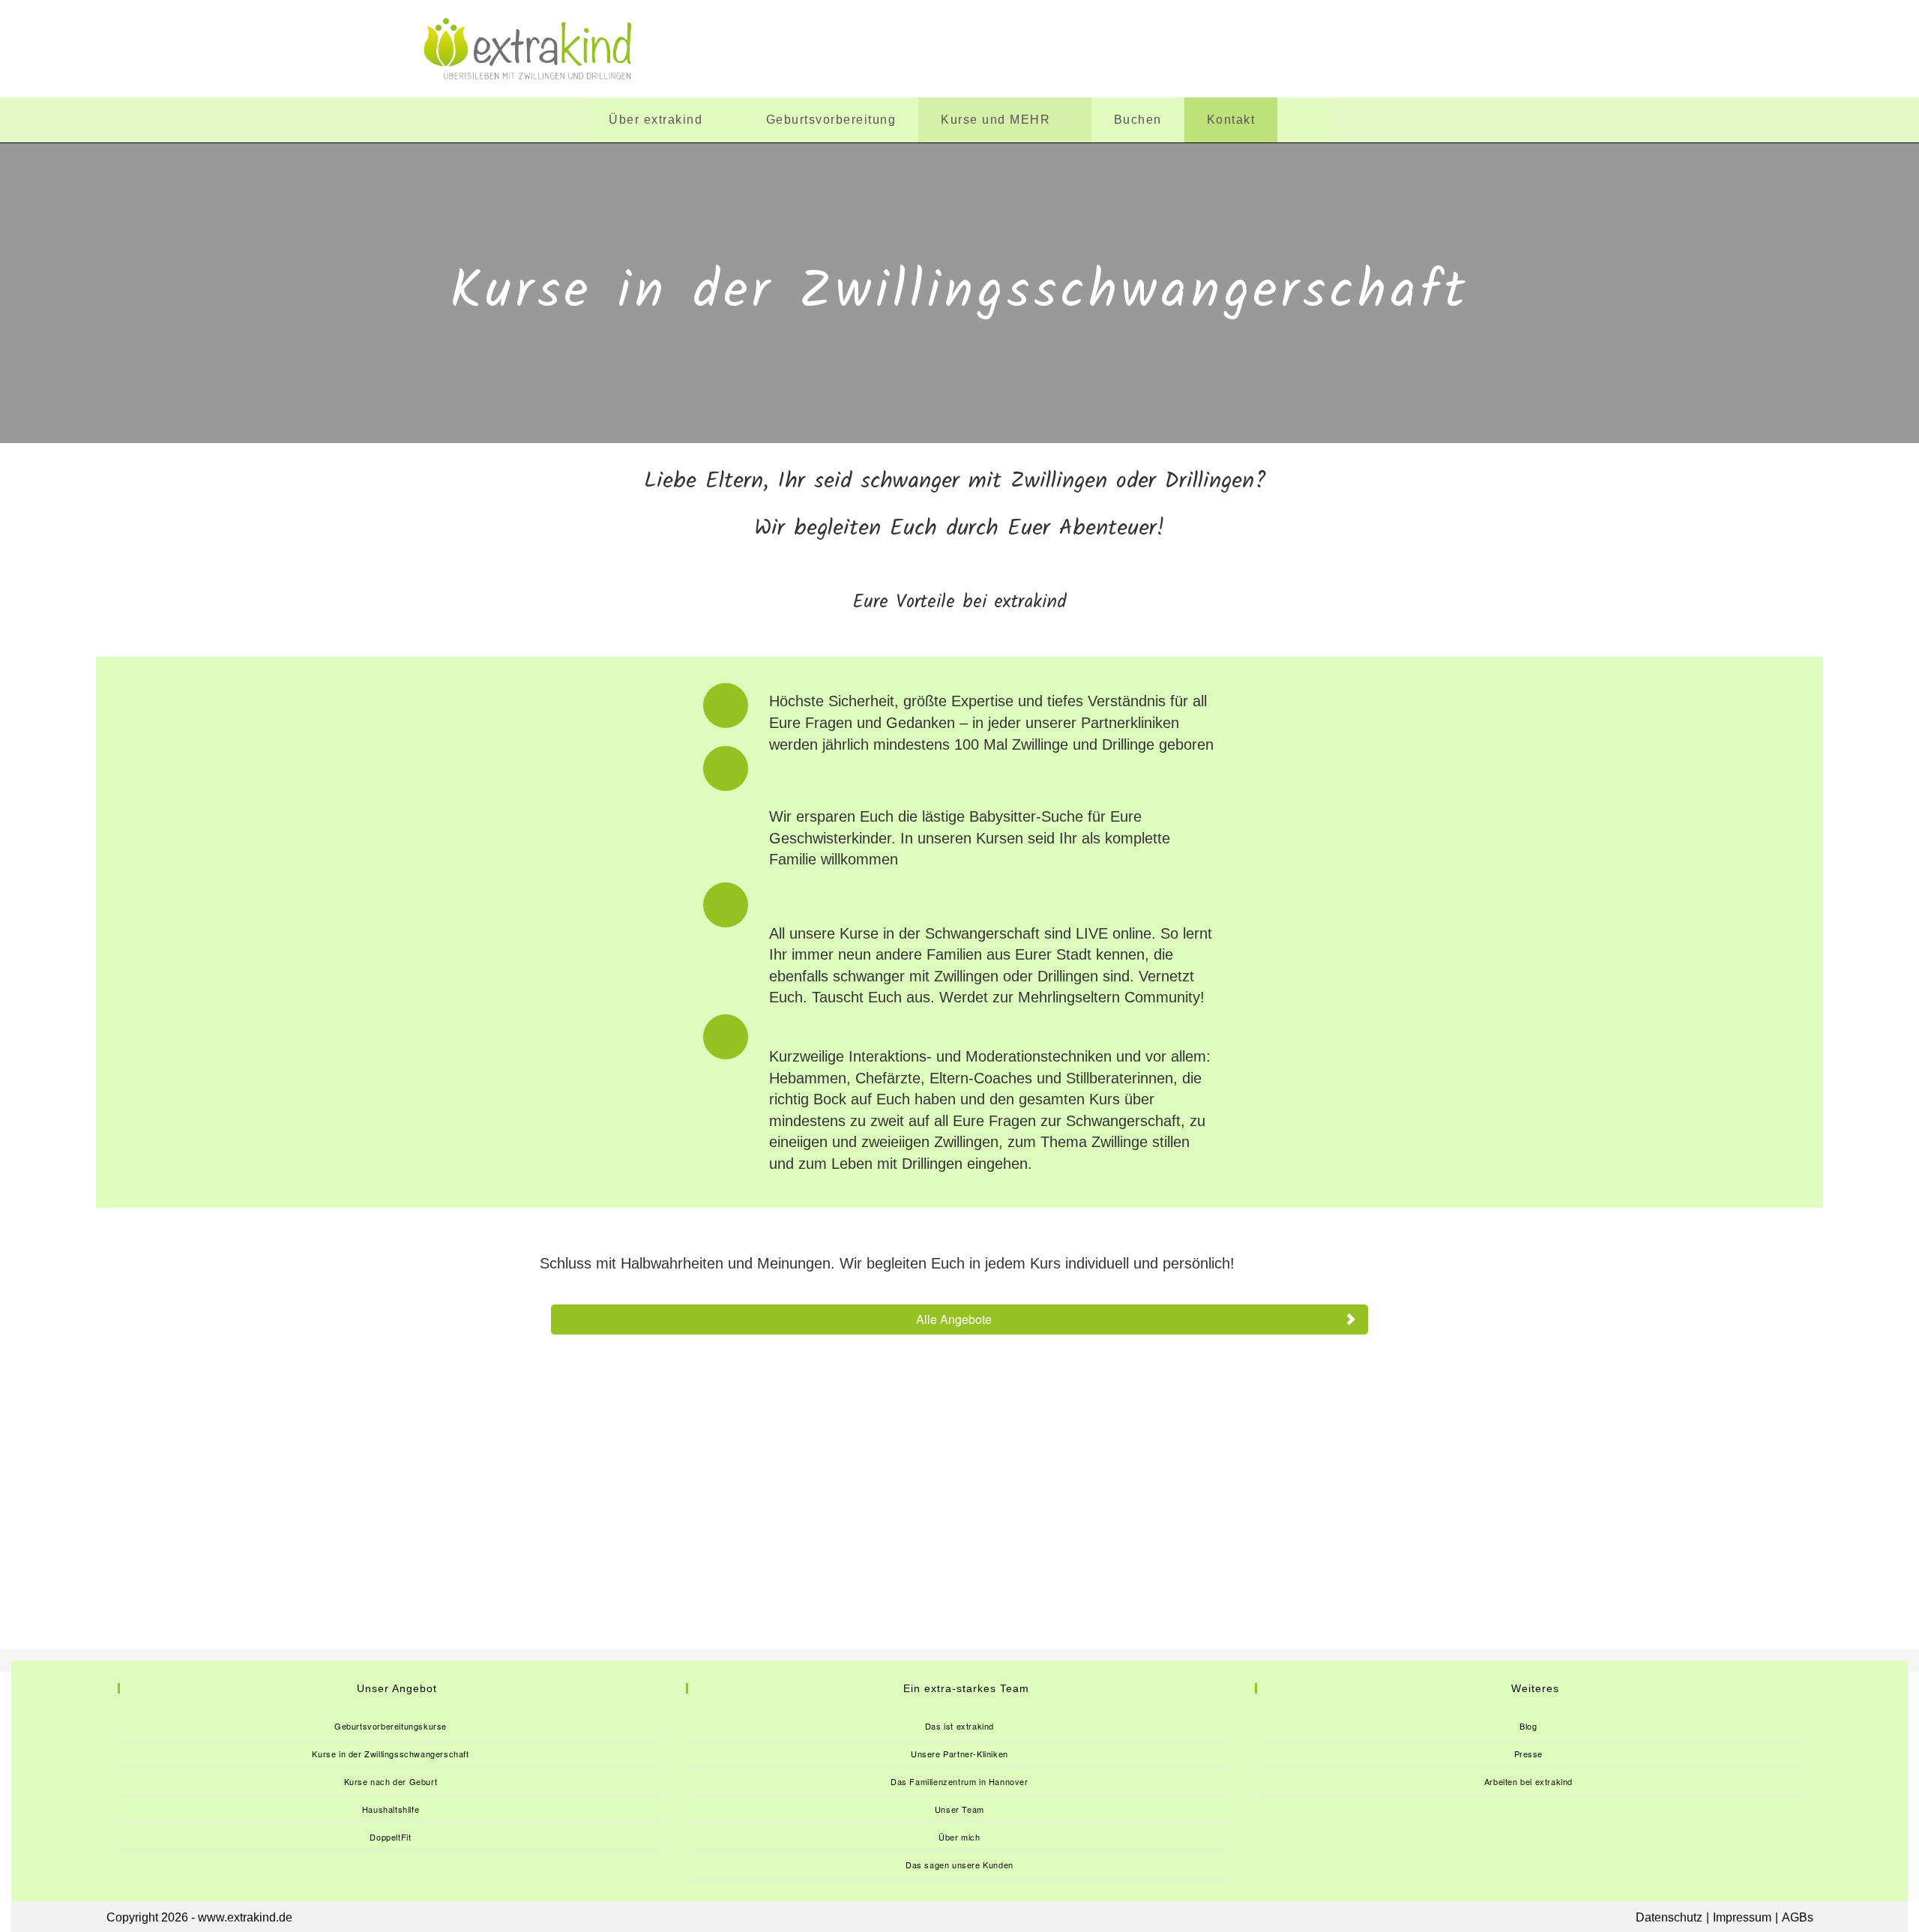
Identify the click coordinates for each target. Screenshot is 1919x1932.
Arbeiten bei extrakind (1528, 1781)
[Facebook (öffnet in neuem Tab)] (1299, 49)
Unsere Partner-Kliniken (959, 1754)
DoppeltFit (390, 1837)
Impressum (1742, 1917)
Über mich (959, 1837)
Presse (1529, 1754)
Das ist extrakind (959, 1726)
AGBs (1798, 1917)
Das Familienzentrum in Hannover (959, 1781)
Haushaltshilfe (391, 1809)
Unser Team (959, 1809)
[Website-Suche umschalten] (1305, 120)
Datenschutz (1669, 1917)
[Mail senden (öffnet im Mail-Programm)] (1484, 49)
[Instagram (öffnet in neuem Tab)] (1392, 49)
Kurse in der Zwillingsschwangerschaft (390, 1754)
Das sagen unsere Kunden (959, 1865)
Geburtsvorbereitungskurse (391, 1726)
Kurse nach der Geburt (391, 1781)
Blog (1528, 1726)
